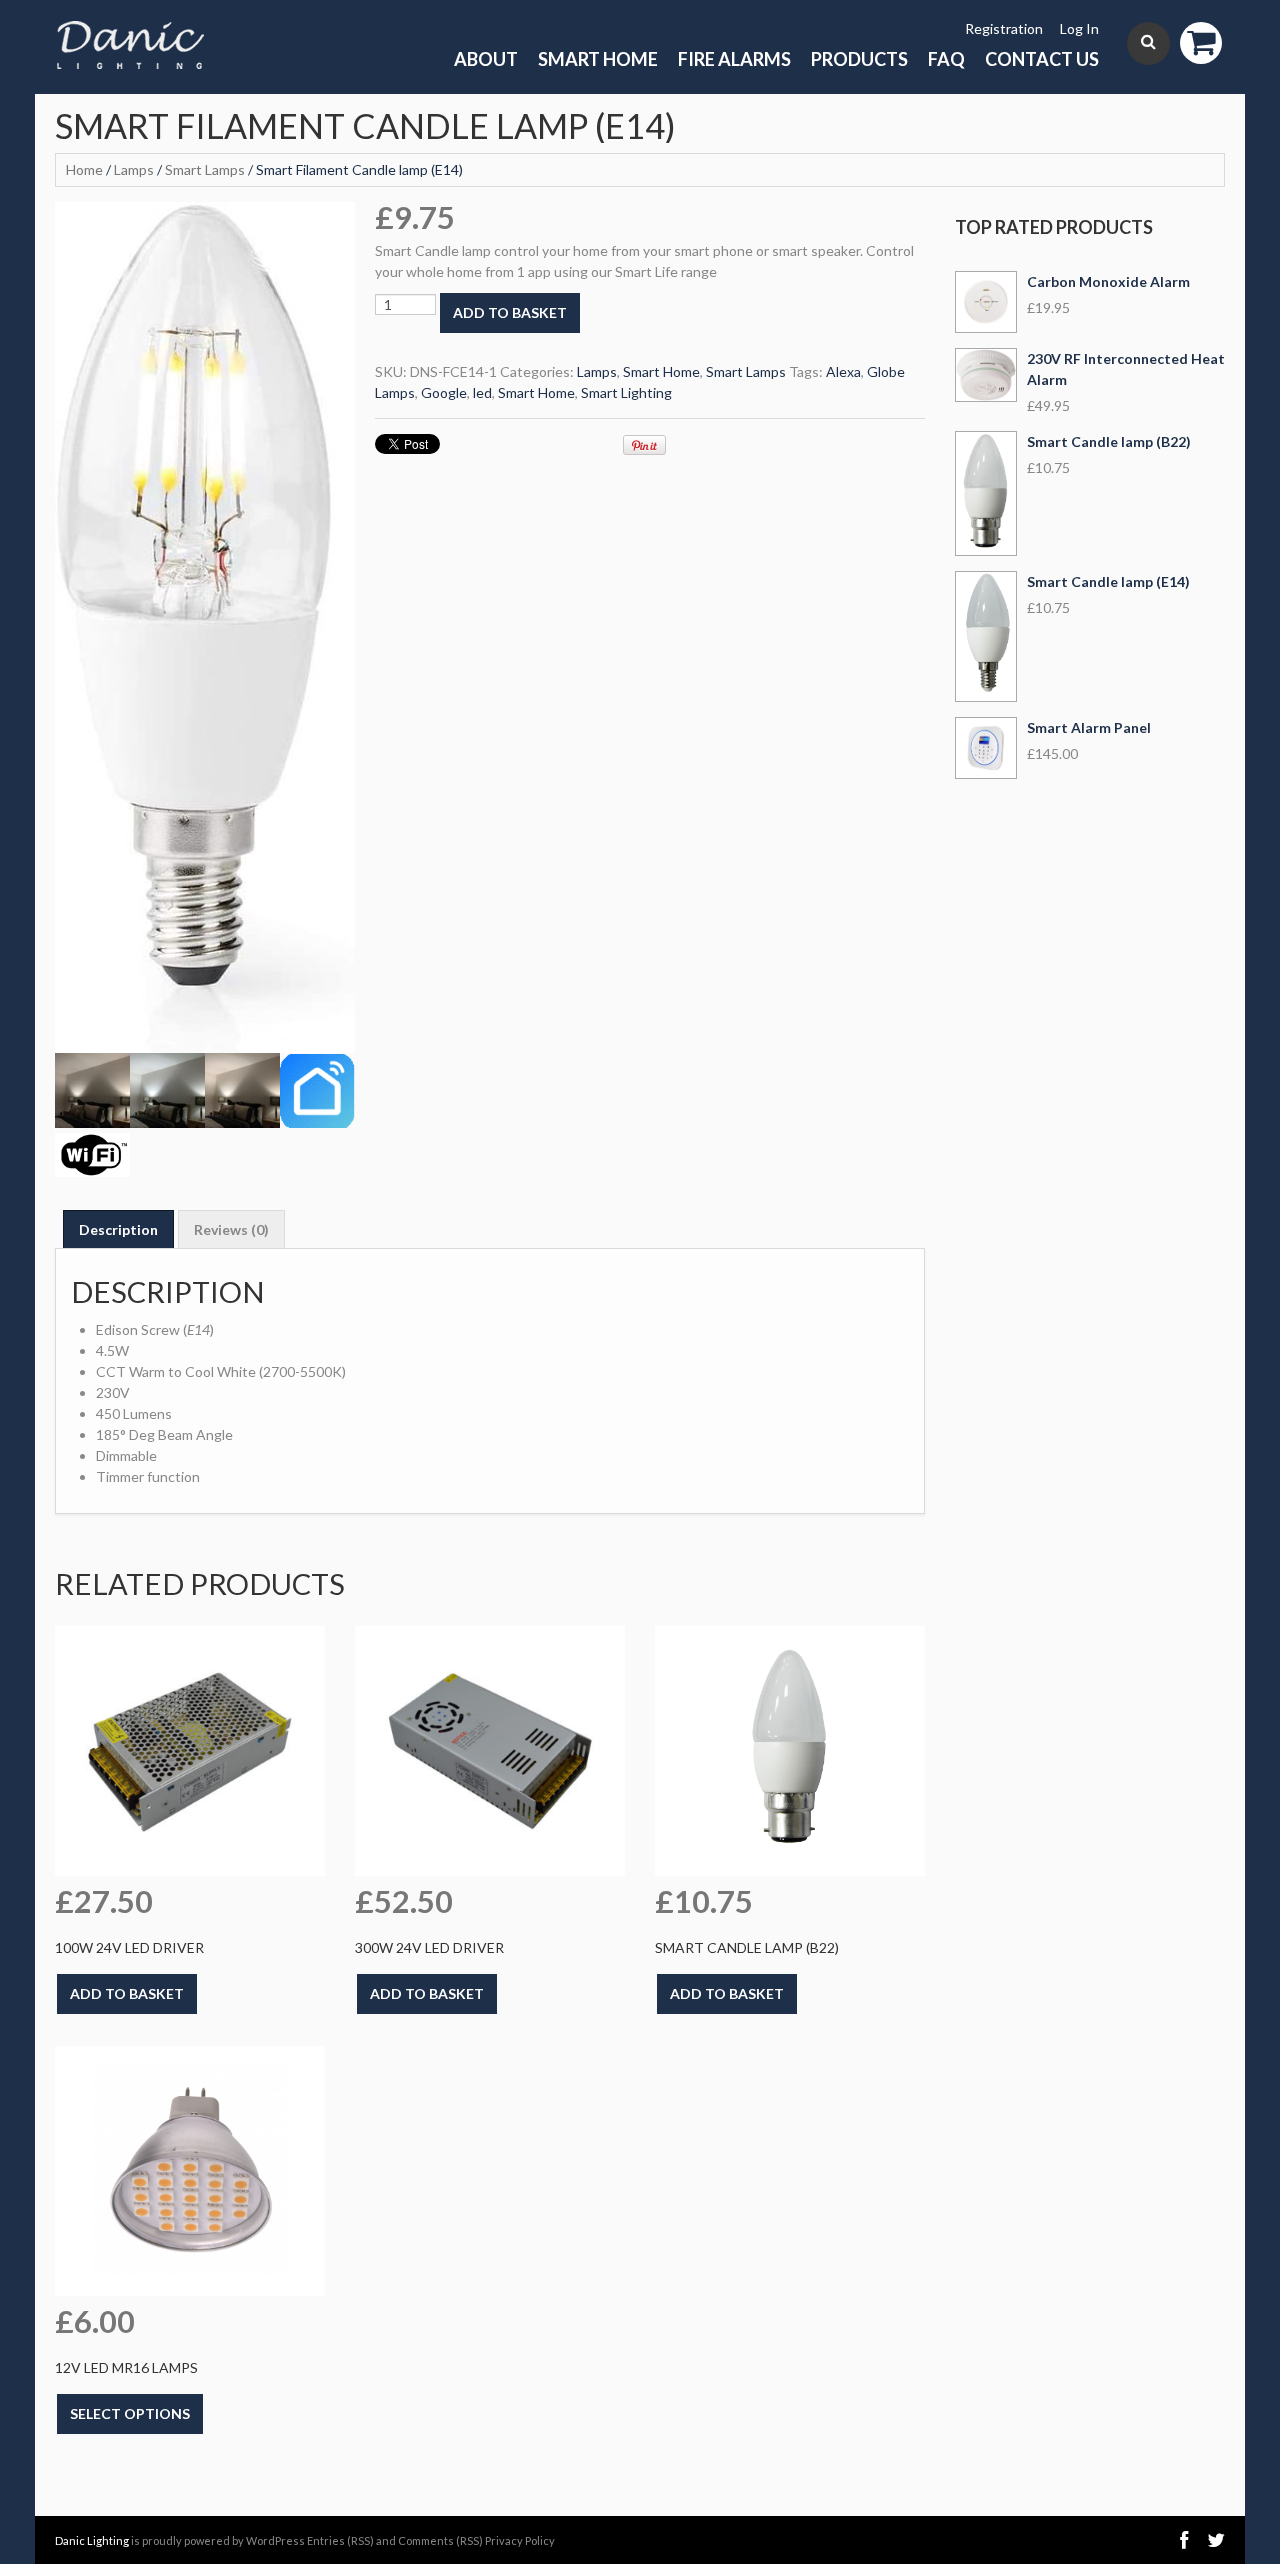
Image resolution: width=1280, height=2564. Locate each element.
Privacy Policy (520, 2540)
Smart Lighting (626, 392)
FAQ (946, 59)
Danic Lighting (92, 2540)
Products (859, 59)
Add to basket (510, 312)
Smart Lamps (205, 169)
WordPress (275, 2540)
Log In (1079, 28)
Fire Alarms (734, 59)
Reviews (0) (231, 1229)
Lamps (134, 169)
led (482, 392)
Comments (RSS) (440, 2540)
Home (84, 169)
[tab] (118, 1229)
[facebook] (1184, 2539)
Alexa (843, 371)
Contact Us (1042, 59)
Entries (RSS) (340, 2540)
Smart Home (598, 59)
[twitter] (1216, 2539)
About (486, 59)
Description (118, 1229)
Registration (1004, 28)
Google (444, 392)
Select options (130, 2413)
